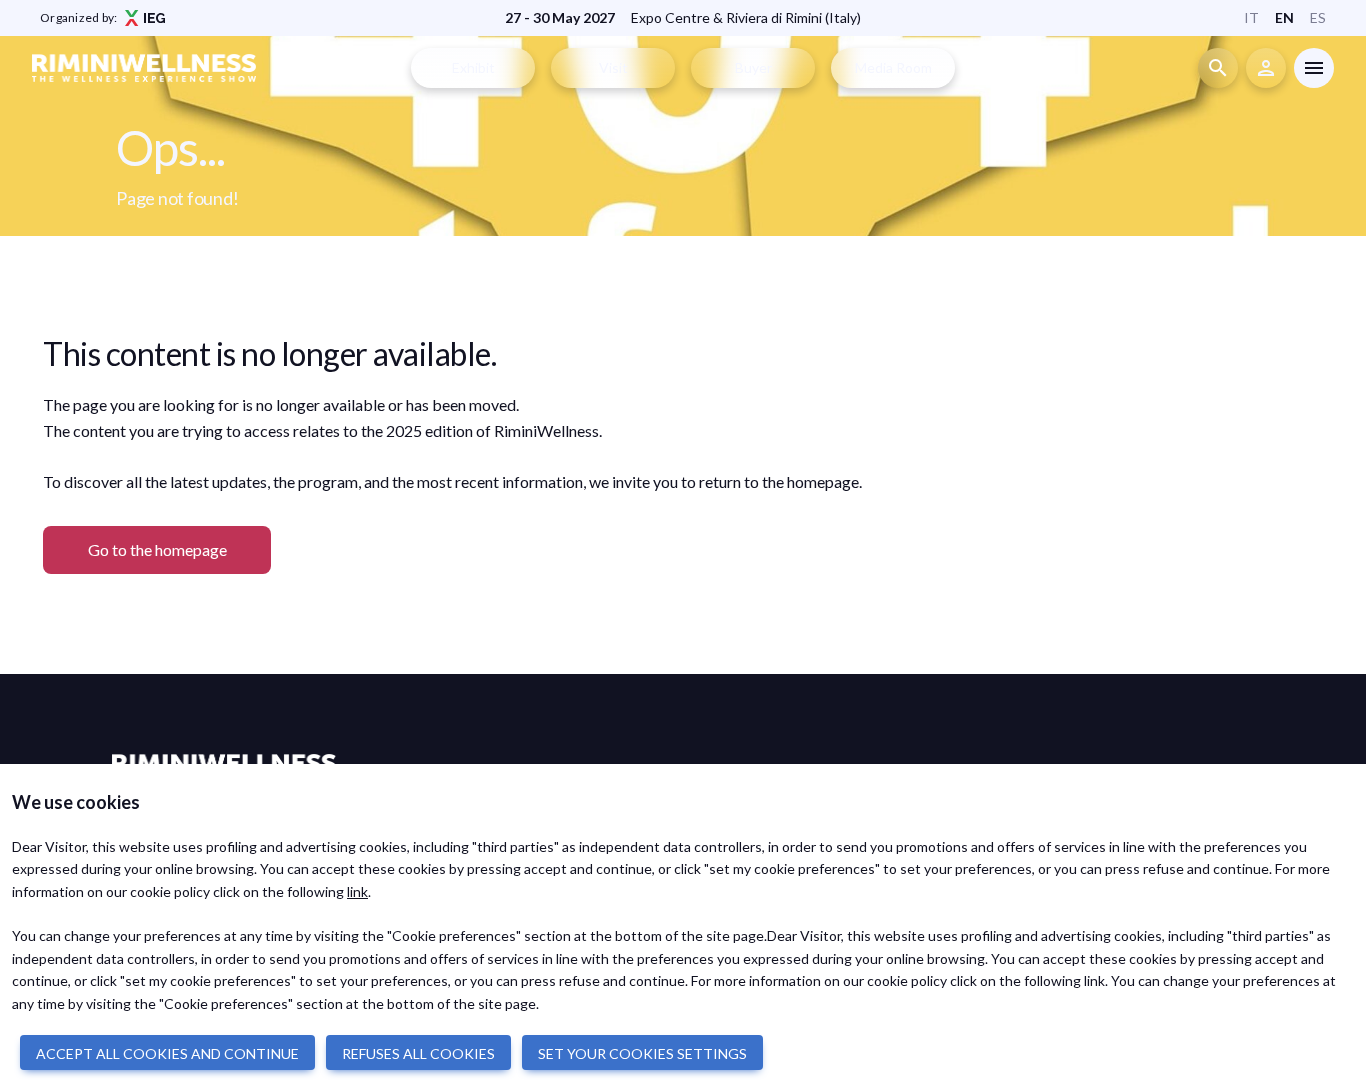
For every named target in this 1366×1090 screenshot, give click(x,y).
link (357, 891)
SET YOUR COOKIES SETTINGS (642, 1053)
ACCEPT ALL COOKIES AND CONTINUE (167, 1053)
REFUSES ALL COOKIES (418, 1053)
